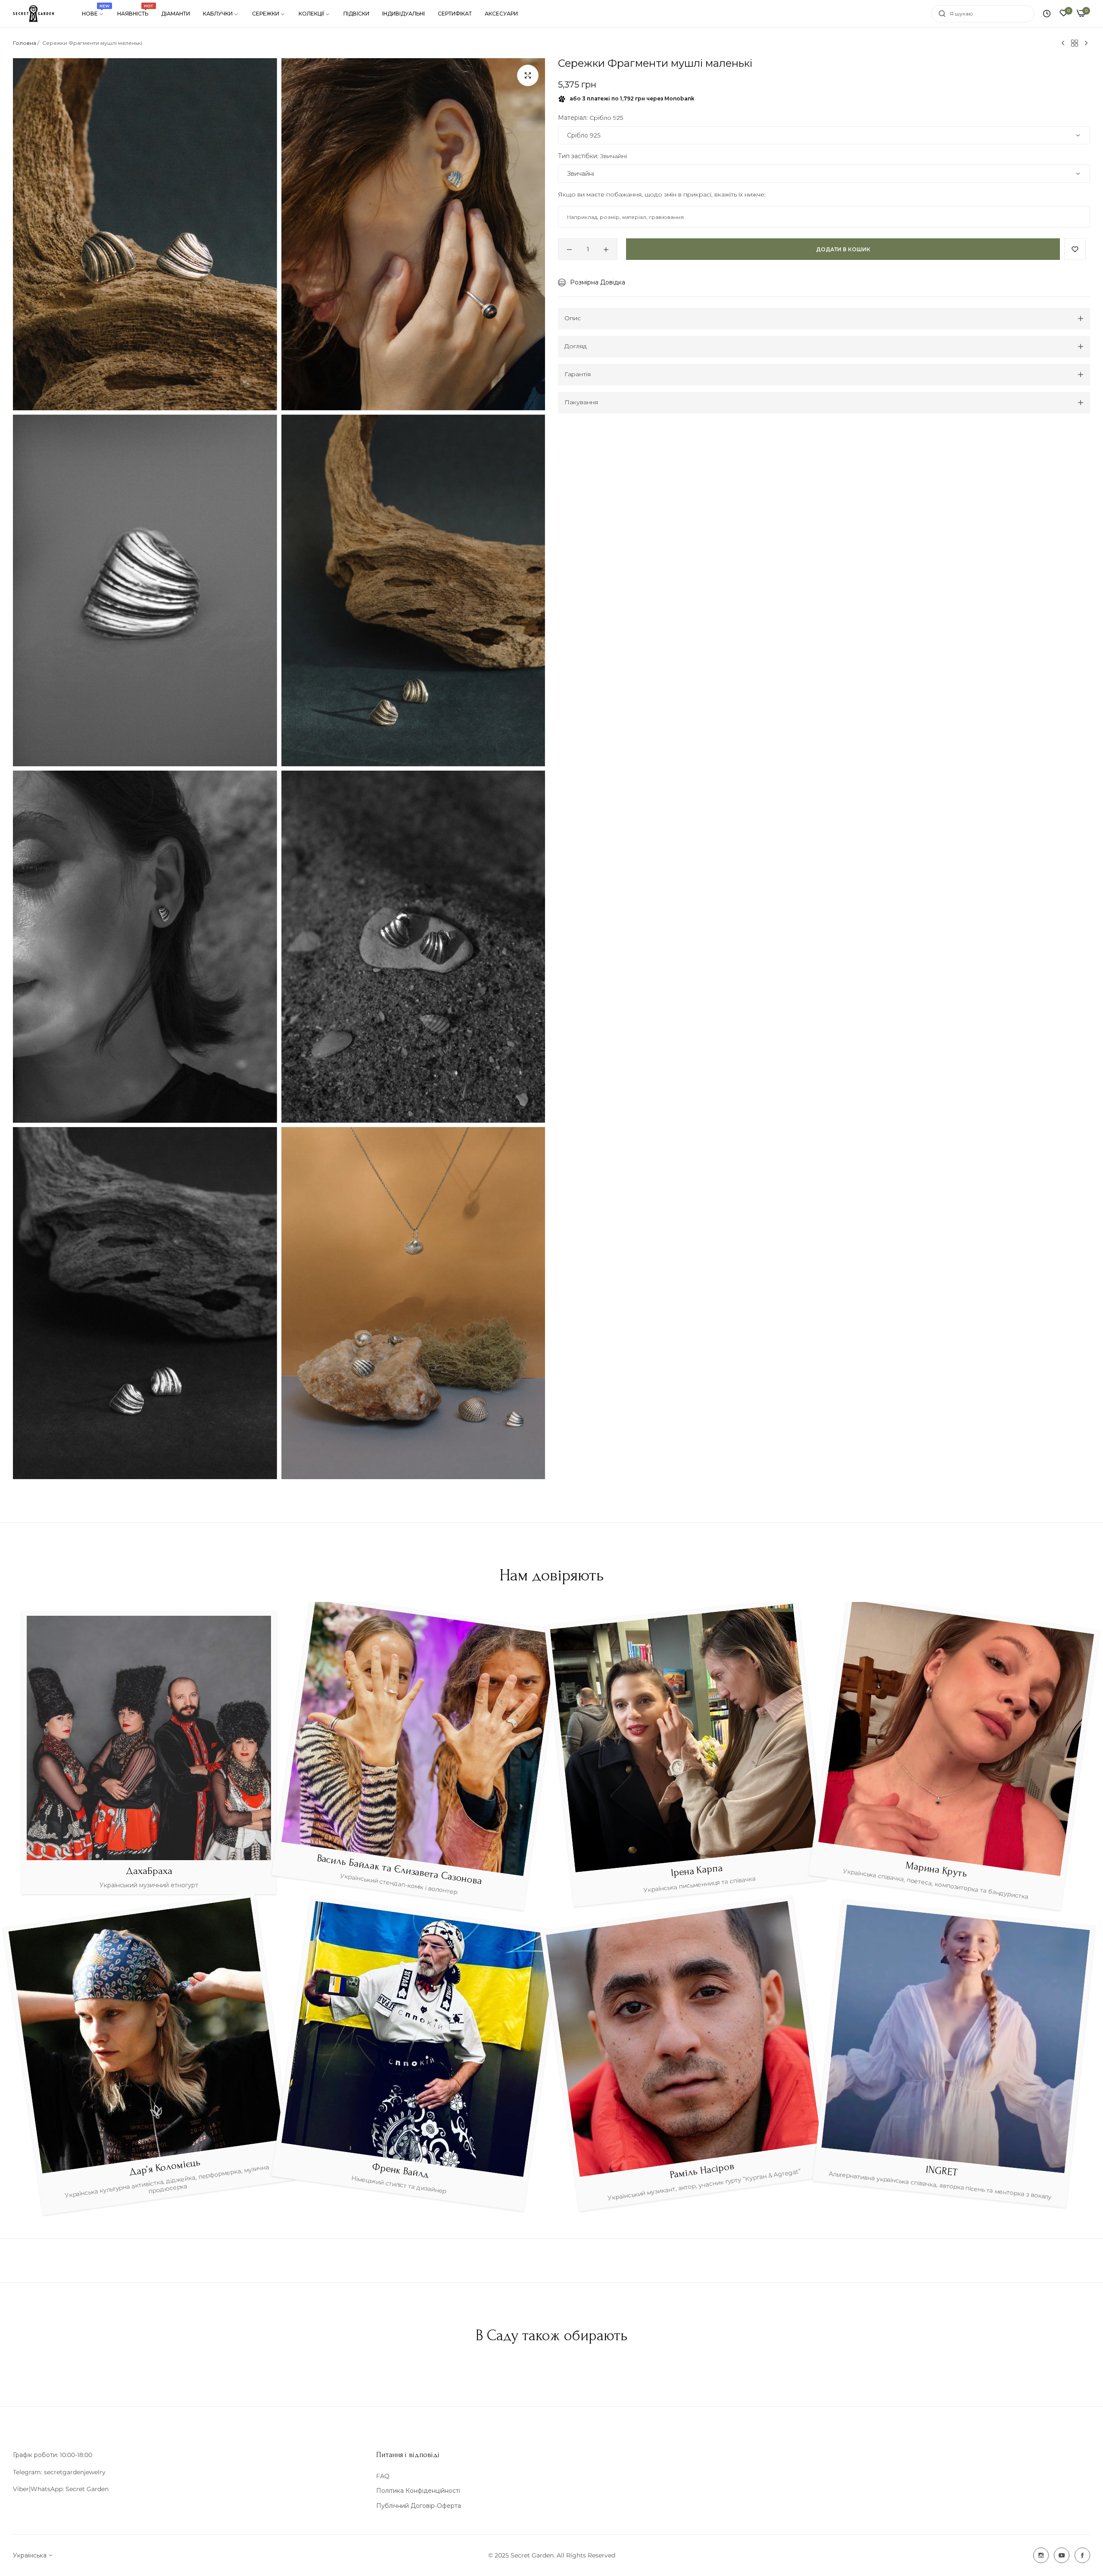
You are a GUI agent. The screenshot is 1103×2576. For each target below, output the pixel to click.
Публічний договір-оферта (419, 2506)
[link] (93, 14)
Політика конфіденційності (418, 2491)
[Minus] (569, 250)
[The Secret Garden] (33, 14)
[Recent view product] (1047, 14)
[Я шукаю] (940, 14)
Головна (25, 43)
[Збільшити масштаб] (528, 75)
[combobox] (983, 14)
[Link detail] (1041, 2555)
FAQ (383, 2476)
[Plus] (606, 250)
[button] (1075, 250)
